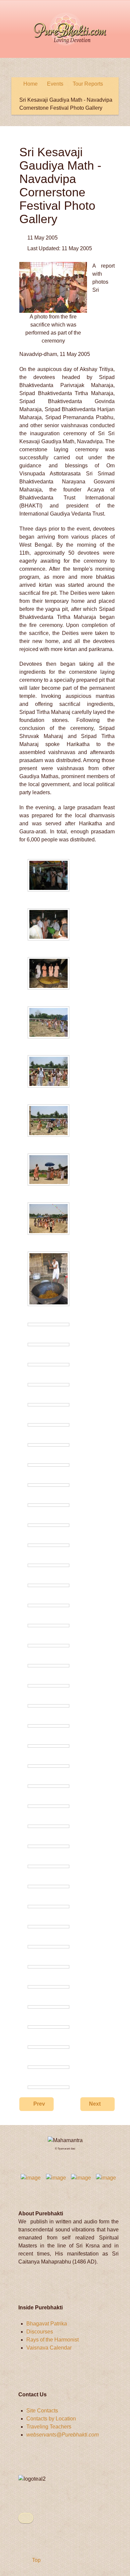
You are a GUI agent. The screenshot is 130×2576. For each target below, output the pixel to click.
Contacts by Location (51, 2419)
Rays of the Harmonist (52, 2340)
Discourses (40, 2332)
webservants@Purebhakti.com (62, 2435)
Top (36, 2560)
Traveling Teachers (49, 2427)
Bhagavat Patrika (47, 2324)
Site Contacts (42, 2411)
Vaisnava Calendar (49, 2348)
